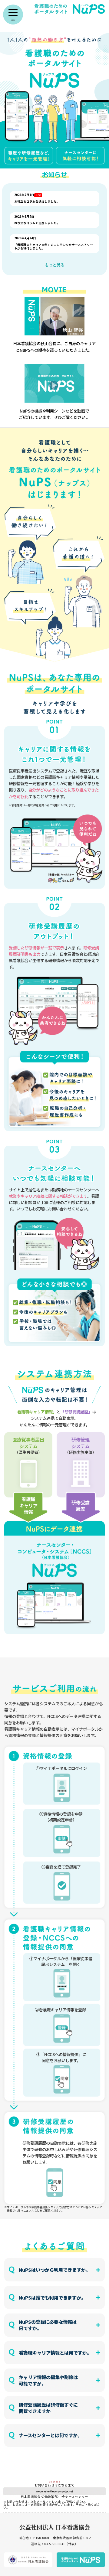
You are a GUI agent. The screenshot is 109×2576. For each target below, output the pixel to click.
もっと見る (55, 265)
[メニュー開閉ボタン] (13, 15)
